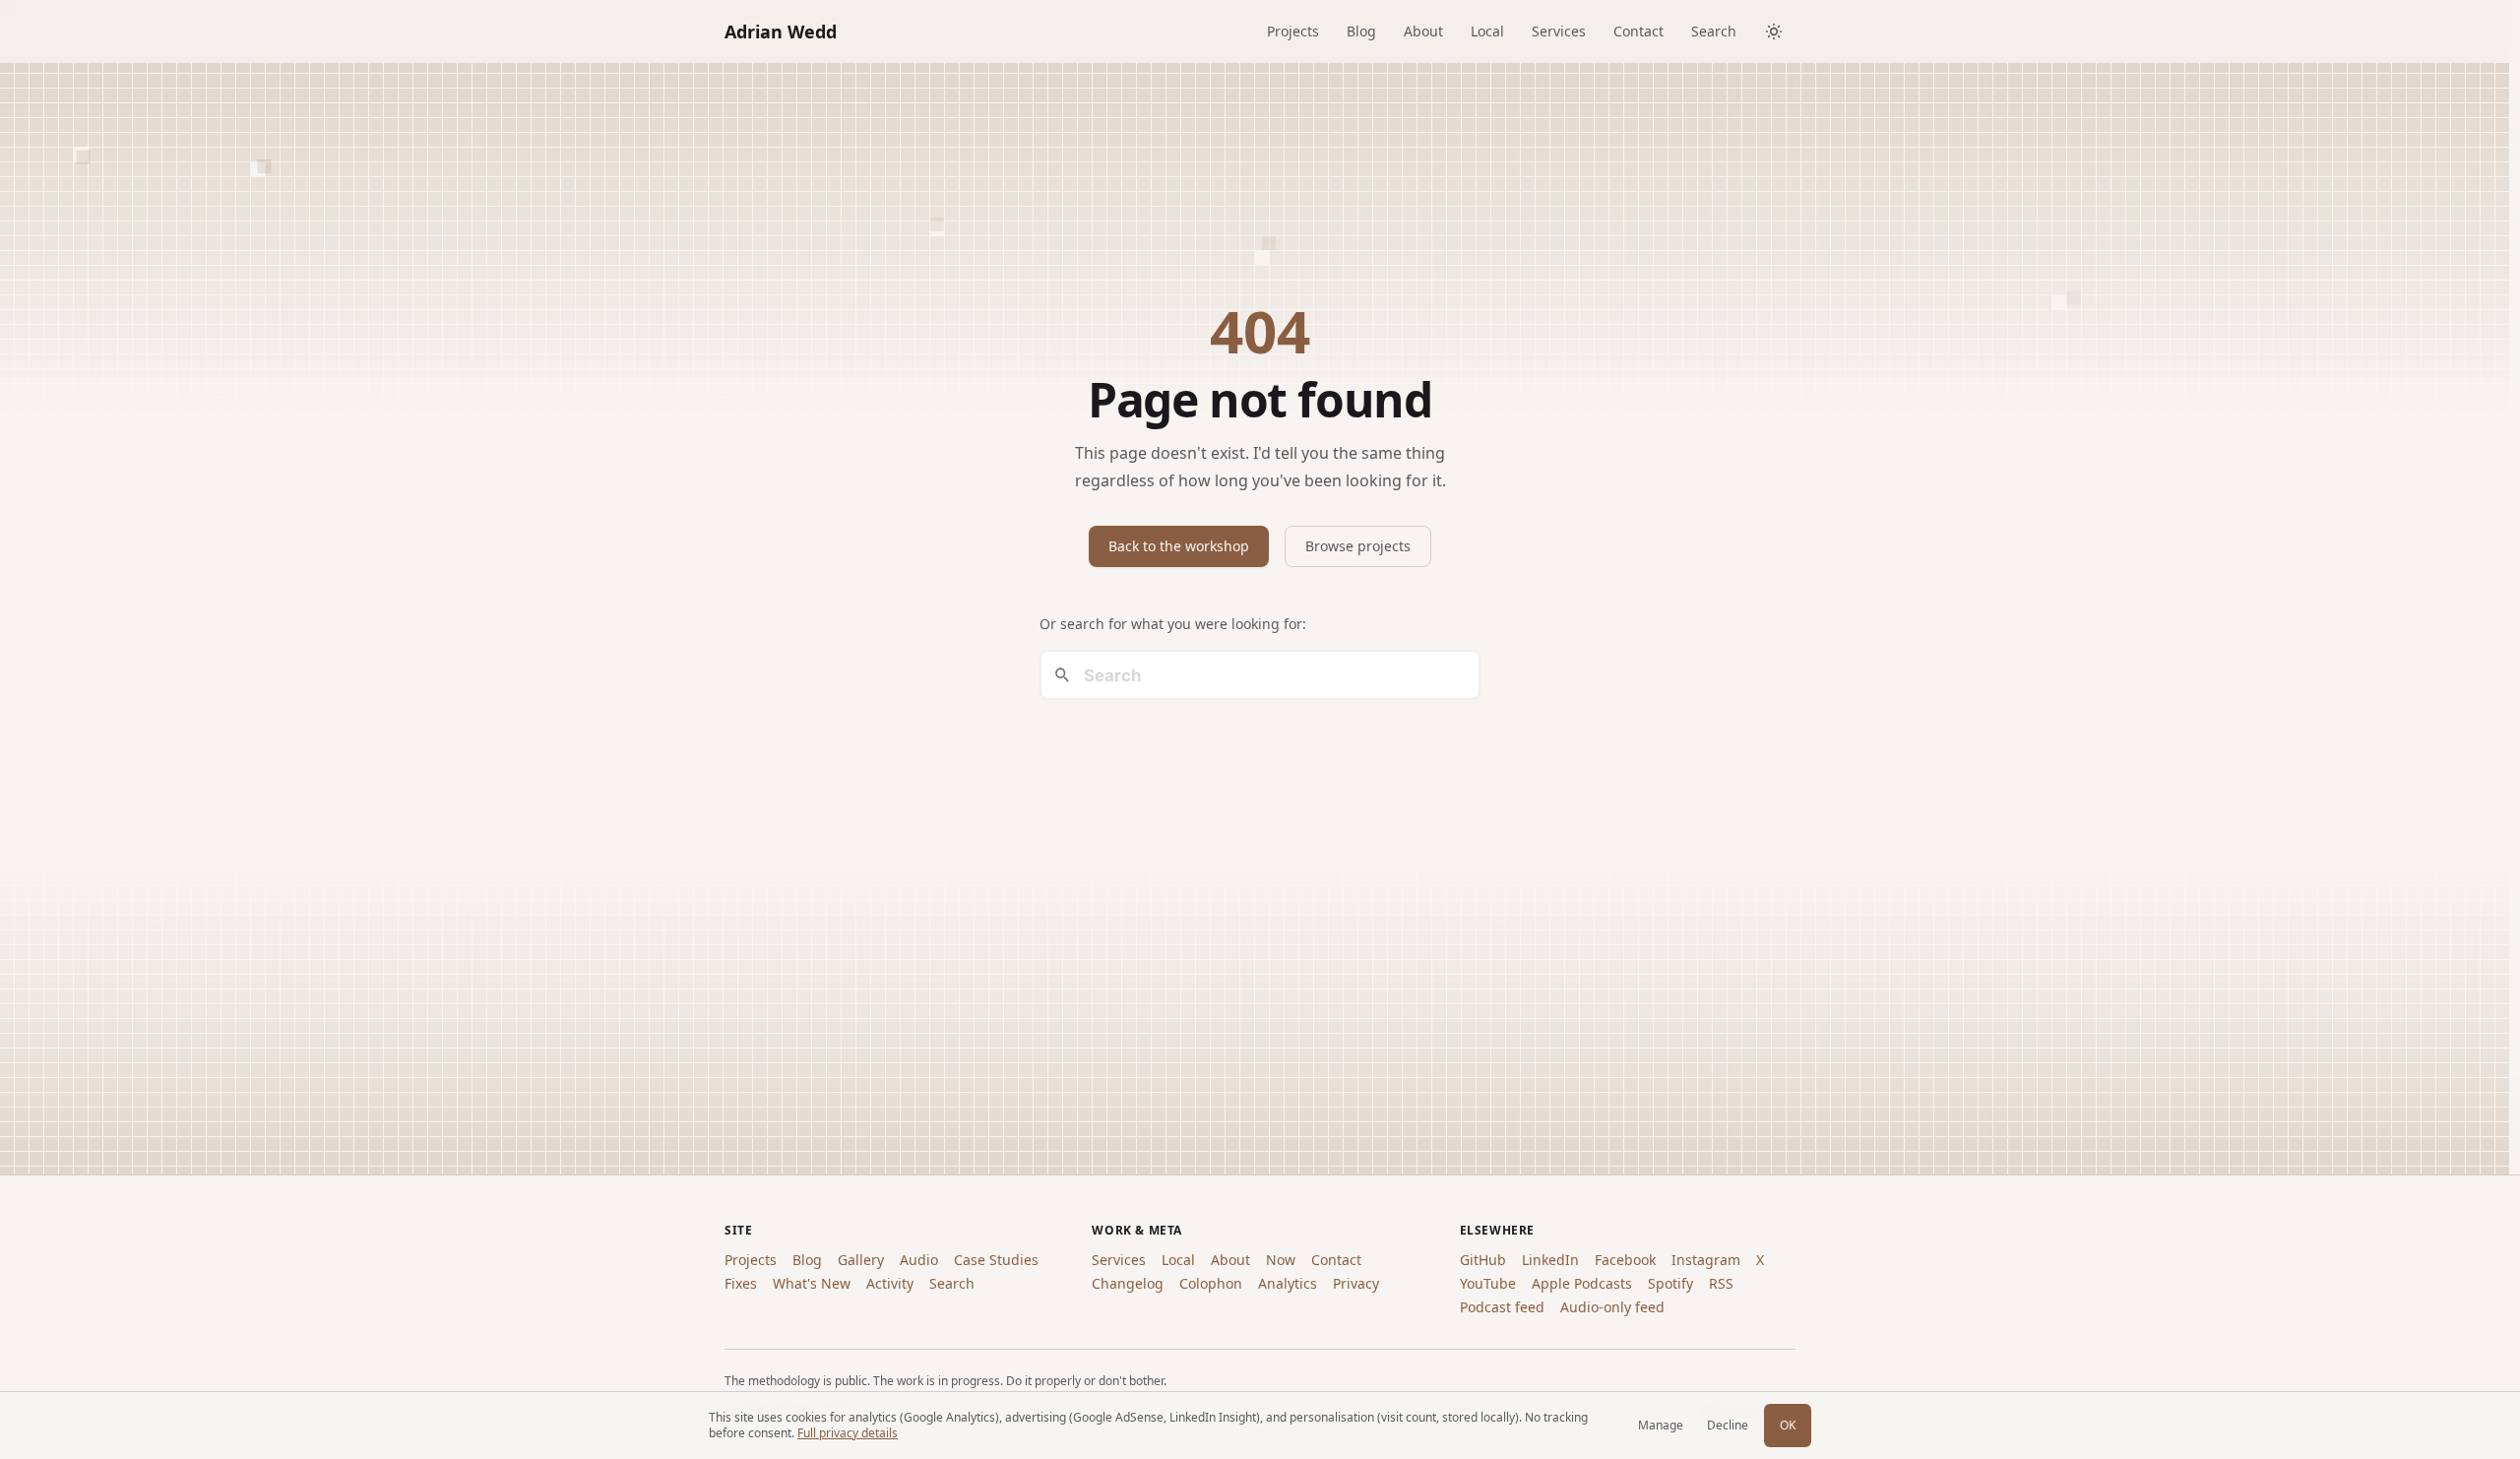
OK (1788, 1425)
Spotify (1670, 1283)
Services (1559, 31)
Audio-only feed (1612, 1307)
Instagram (1706, 1260)
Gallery (861, 1260)
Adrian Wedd (781, 32)
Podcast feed (1502, 1307)
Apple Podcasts (1582, 1283)
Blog (1361, 31)
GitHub (1483, 1260)
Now (1281, 1260)
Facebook (1625, 1260)
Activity (890, 1283)
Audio (919, 1260)
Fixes (741, 1283)
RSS (1721, 1283)
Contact (1638, 31)
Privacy (1356, 1283)
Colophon (1211, 1283)
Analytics (1288, 1283)
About (1423, 31)
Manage (1661, 1425)
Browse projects (1358, 546)
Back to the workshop (1179, 546)
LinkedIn (1550, 1260)
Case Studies (996, 1260)
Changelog (1128, 1283)
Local (1487, 31)
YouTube (1488, 1283)
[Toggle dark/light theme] (1774, 32)
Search (1714, 31)
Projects (1293, 31)
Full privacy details (848, 1433)
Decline (1728, 1425)
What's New (812, 1283)
